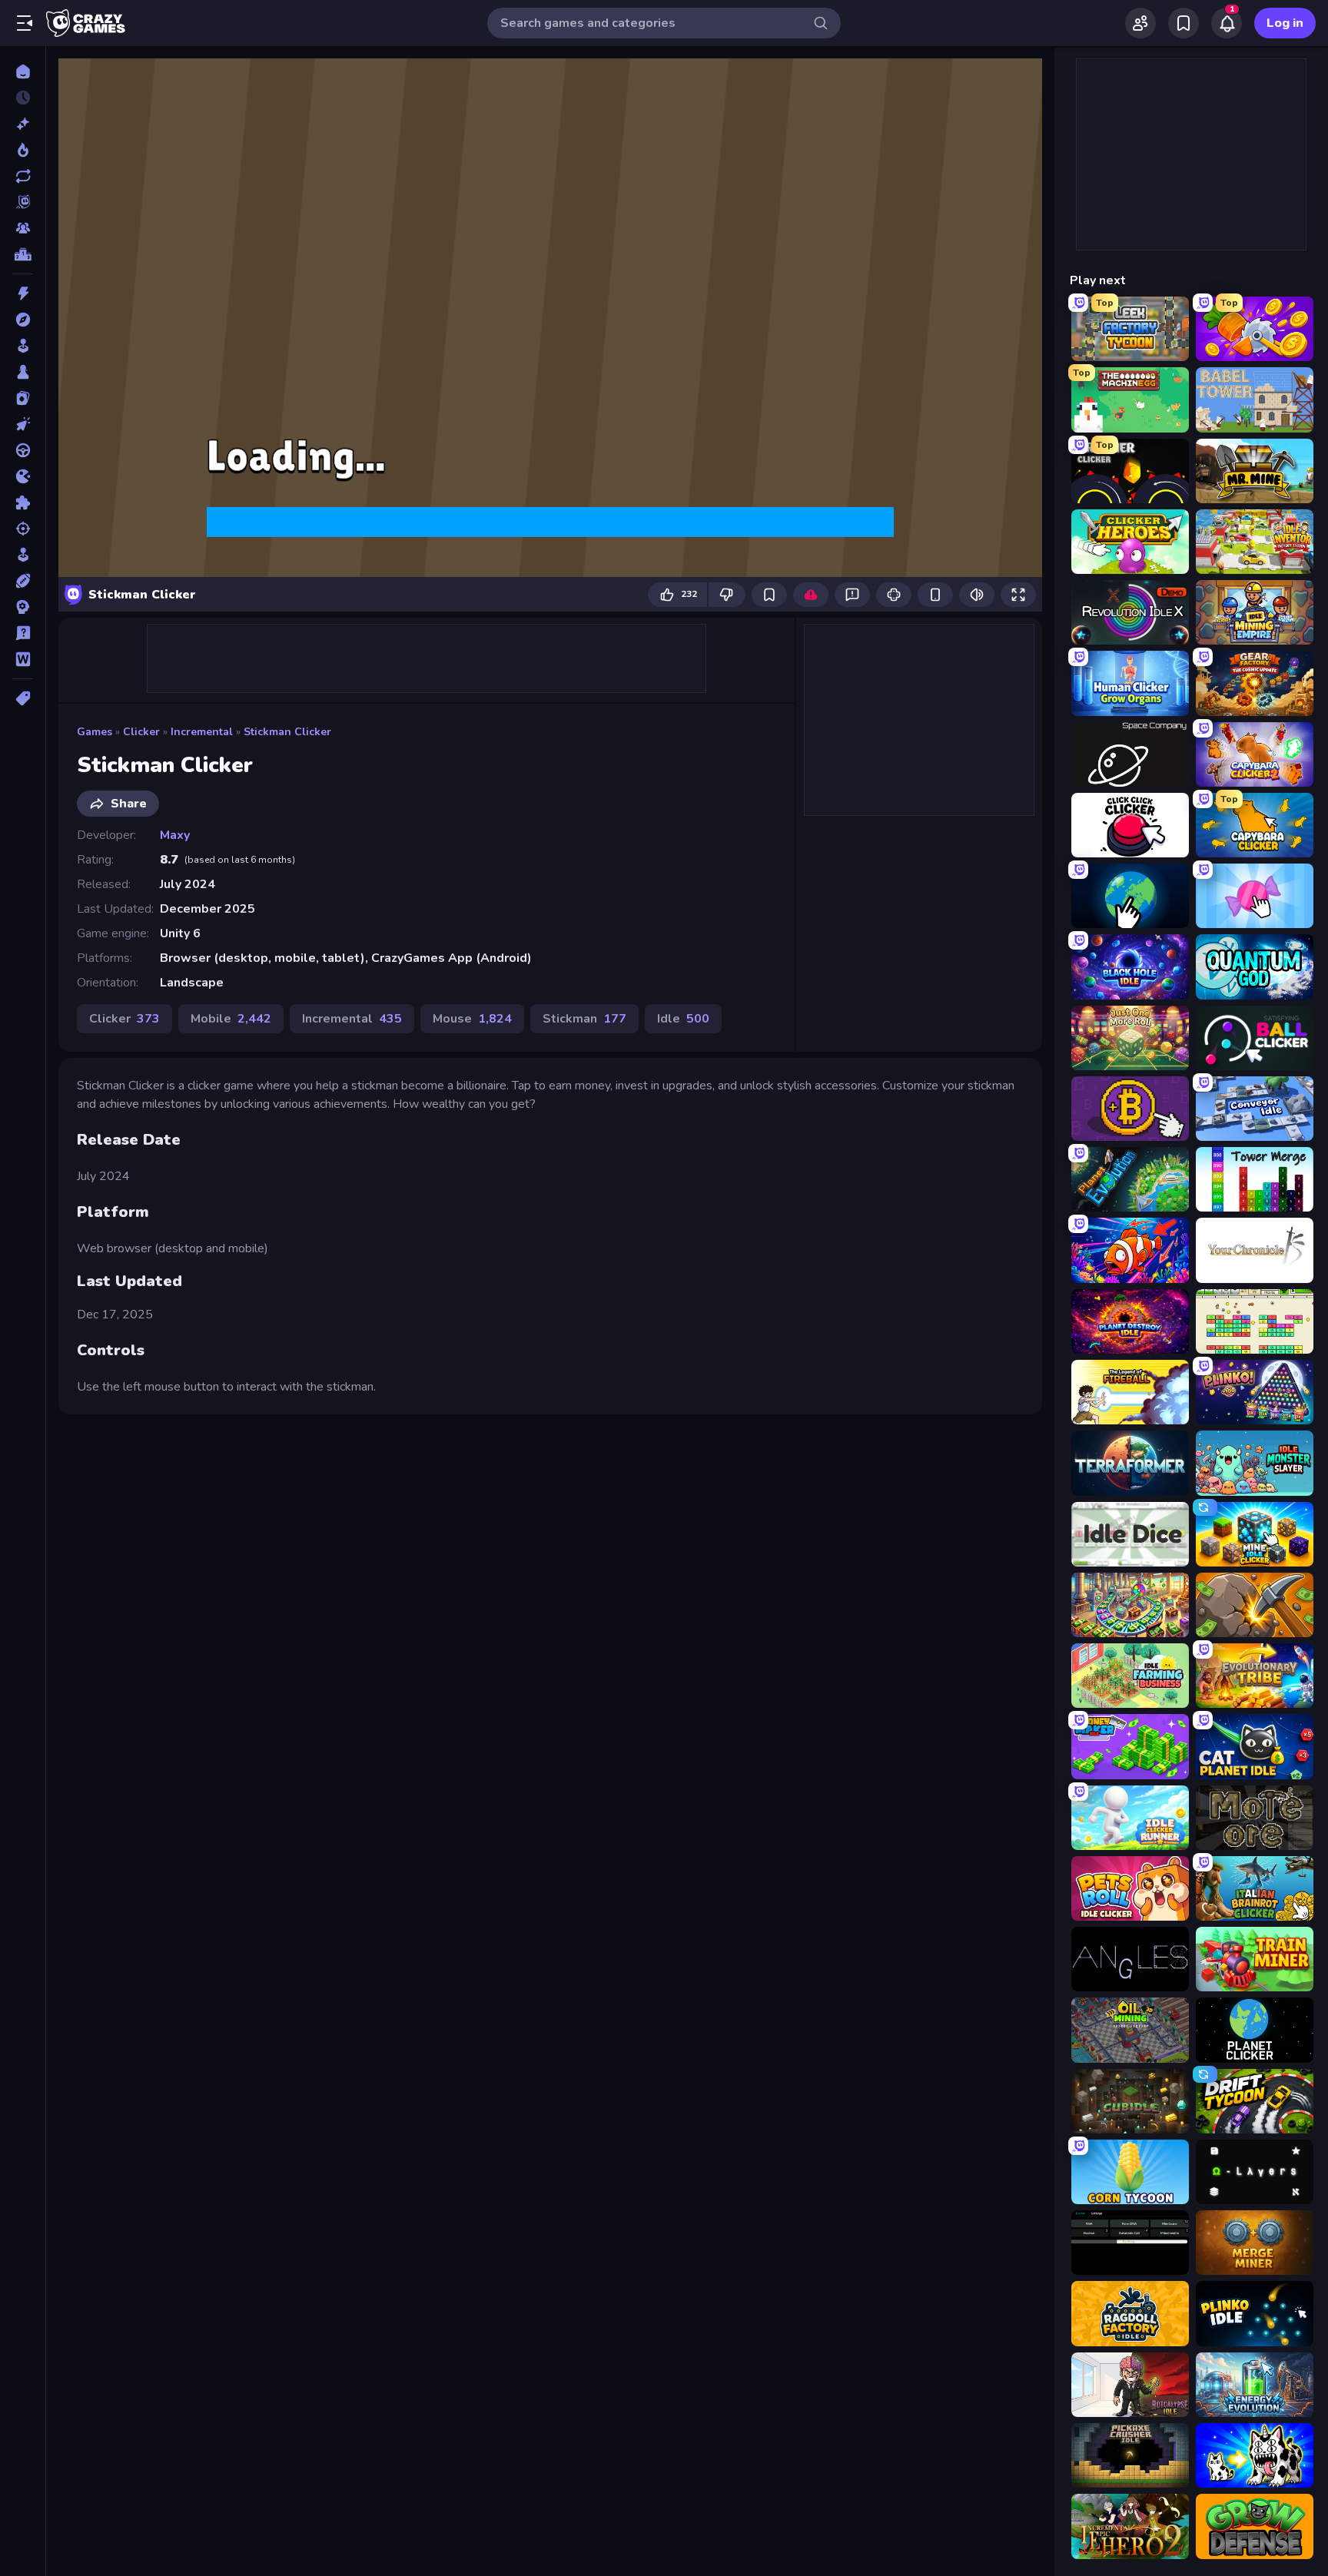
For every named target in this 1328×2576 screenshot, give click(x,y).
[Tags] (23, 698)
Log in (1285, 23)
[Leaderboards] (23, 254)
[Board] (23, 372)
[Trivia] (23, 633)
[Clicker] (23, 424)
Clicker (141, 732)
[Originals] (23, 202)
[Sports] (23, 581)
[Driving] (23, 450)
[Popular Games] (23, 150)
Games (95, 732)
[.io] (23, 476)
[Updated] (23, 176)
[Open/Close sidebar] (25, 23)
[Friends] (1140, 23)
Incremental (202, 732)
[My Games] (1184, 23)
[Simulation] (23, 555)
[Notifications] (1227, 23)
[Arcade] (23, 346)
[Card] (23, 398)
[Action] (23, 293)
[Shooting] (23, 529)
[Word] (23, 659)
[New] (23, 124)
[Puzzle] (23, 502)
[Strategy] (23, 607)
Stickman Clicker (287, 732)
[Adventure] (23, 320)
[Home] (23, 71)
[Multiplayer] (23, 228)
